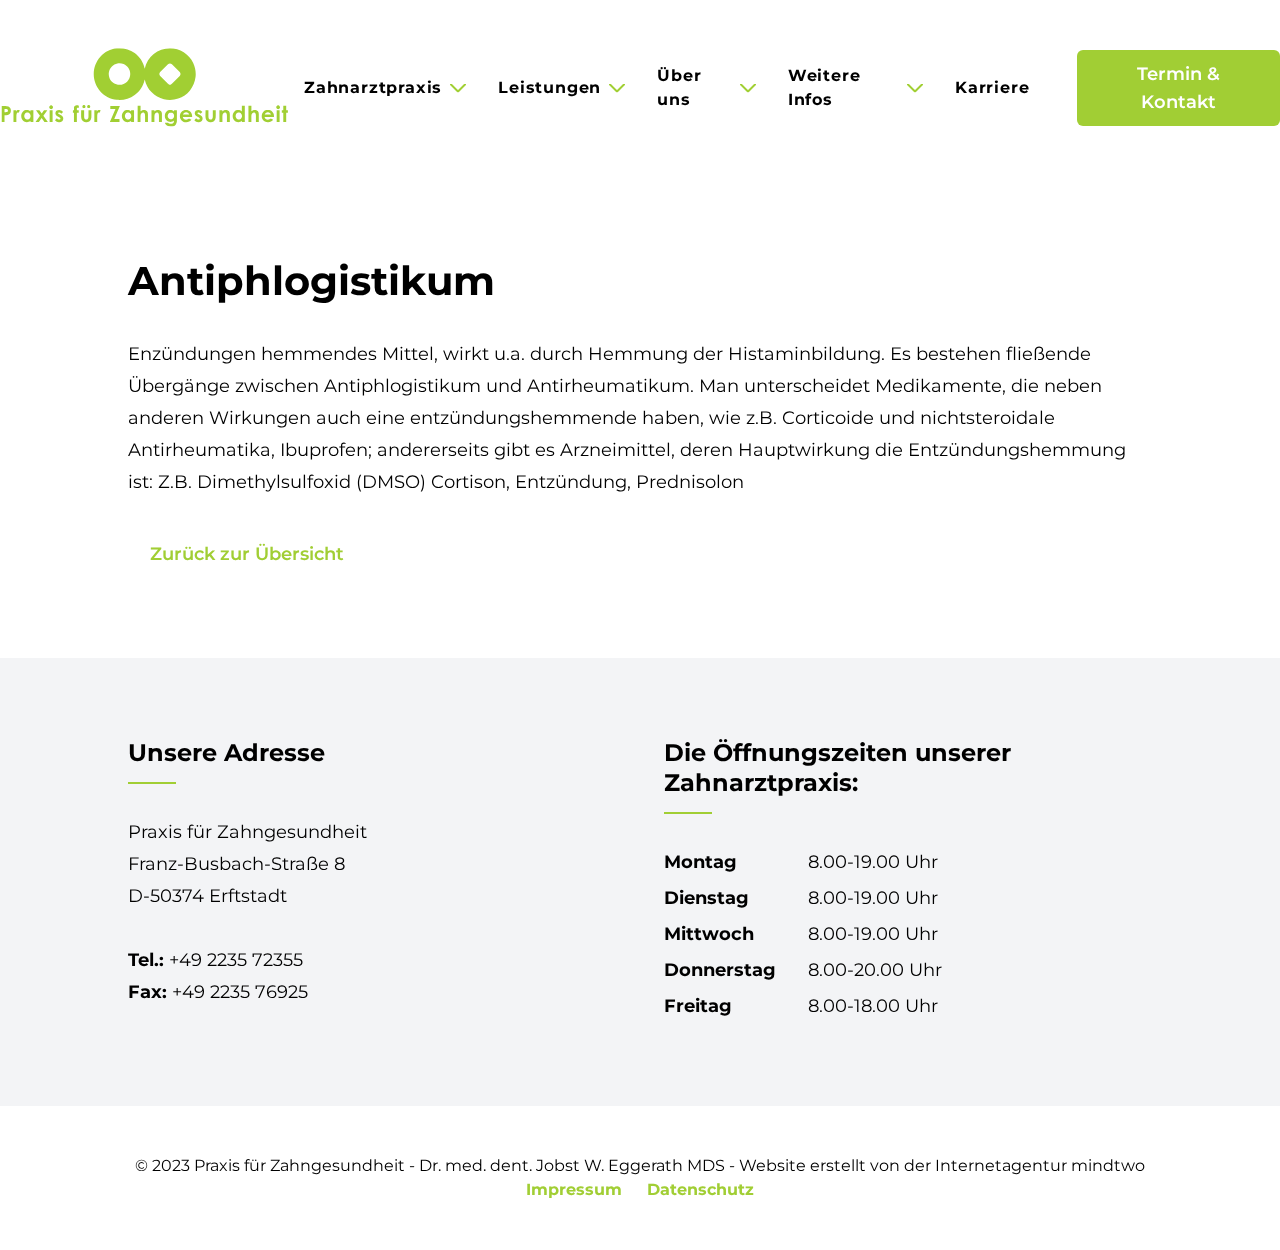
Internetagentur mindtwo (1040, 1165)
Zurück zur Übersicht (247, 554)
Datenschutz (700, 1189)
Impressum (576, 1189)
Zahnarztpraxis (373, 87)
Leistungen (549, 87)
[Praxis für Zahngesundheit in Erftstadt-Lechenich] (144, 88)
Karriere (992, 87)
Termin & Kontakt (1178, 88)
